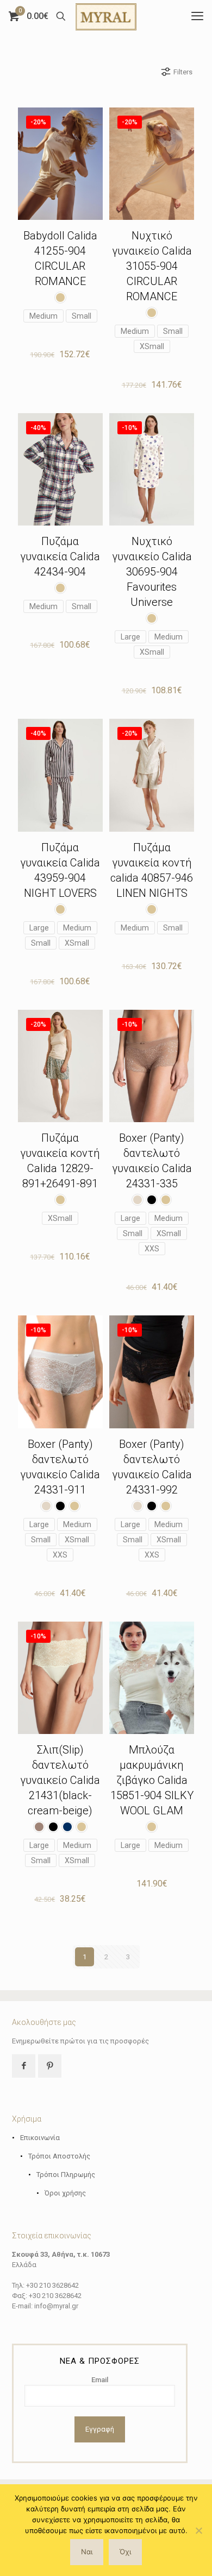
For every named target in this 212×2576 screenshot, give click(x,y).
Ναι (87, 2552)
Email (100, 2380)
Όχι (125, 2552)
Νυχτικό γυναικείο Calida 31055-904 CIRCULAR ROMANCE (152, 266)
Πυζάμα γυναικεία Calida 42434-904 (60, 556)
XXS (152, 1249)
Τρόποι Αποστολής (59, 2156)
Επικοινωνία (40, 2138)
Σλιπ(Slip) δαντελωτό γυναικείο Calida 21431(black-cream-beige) (60, 1780)
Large (130, 637)
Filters (183, 72)
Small (82, 316)
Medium (43, 316)
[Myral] (106, 16)
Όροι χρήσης (65, 2193)
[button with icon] (24, 2066)
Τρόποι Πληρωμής (66, 2175)
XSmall (152, 346)
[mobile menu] (197, 16)
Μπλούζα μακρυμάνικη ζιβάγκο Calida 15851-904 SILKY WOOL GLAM (152, 1780)
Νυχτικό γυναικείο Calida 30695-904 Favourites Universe (152, 572)
